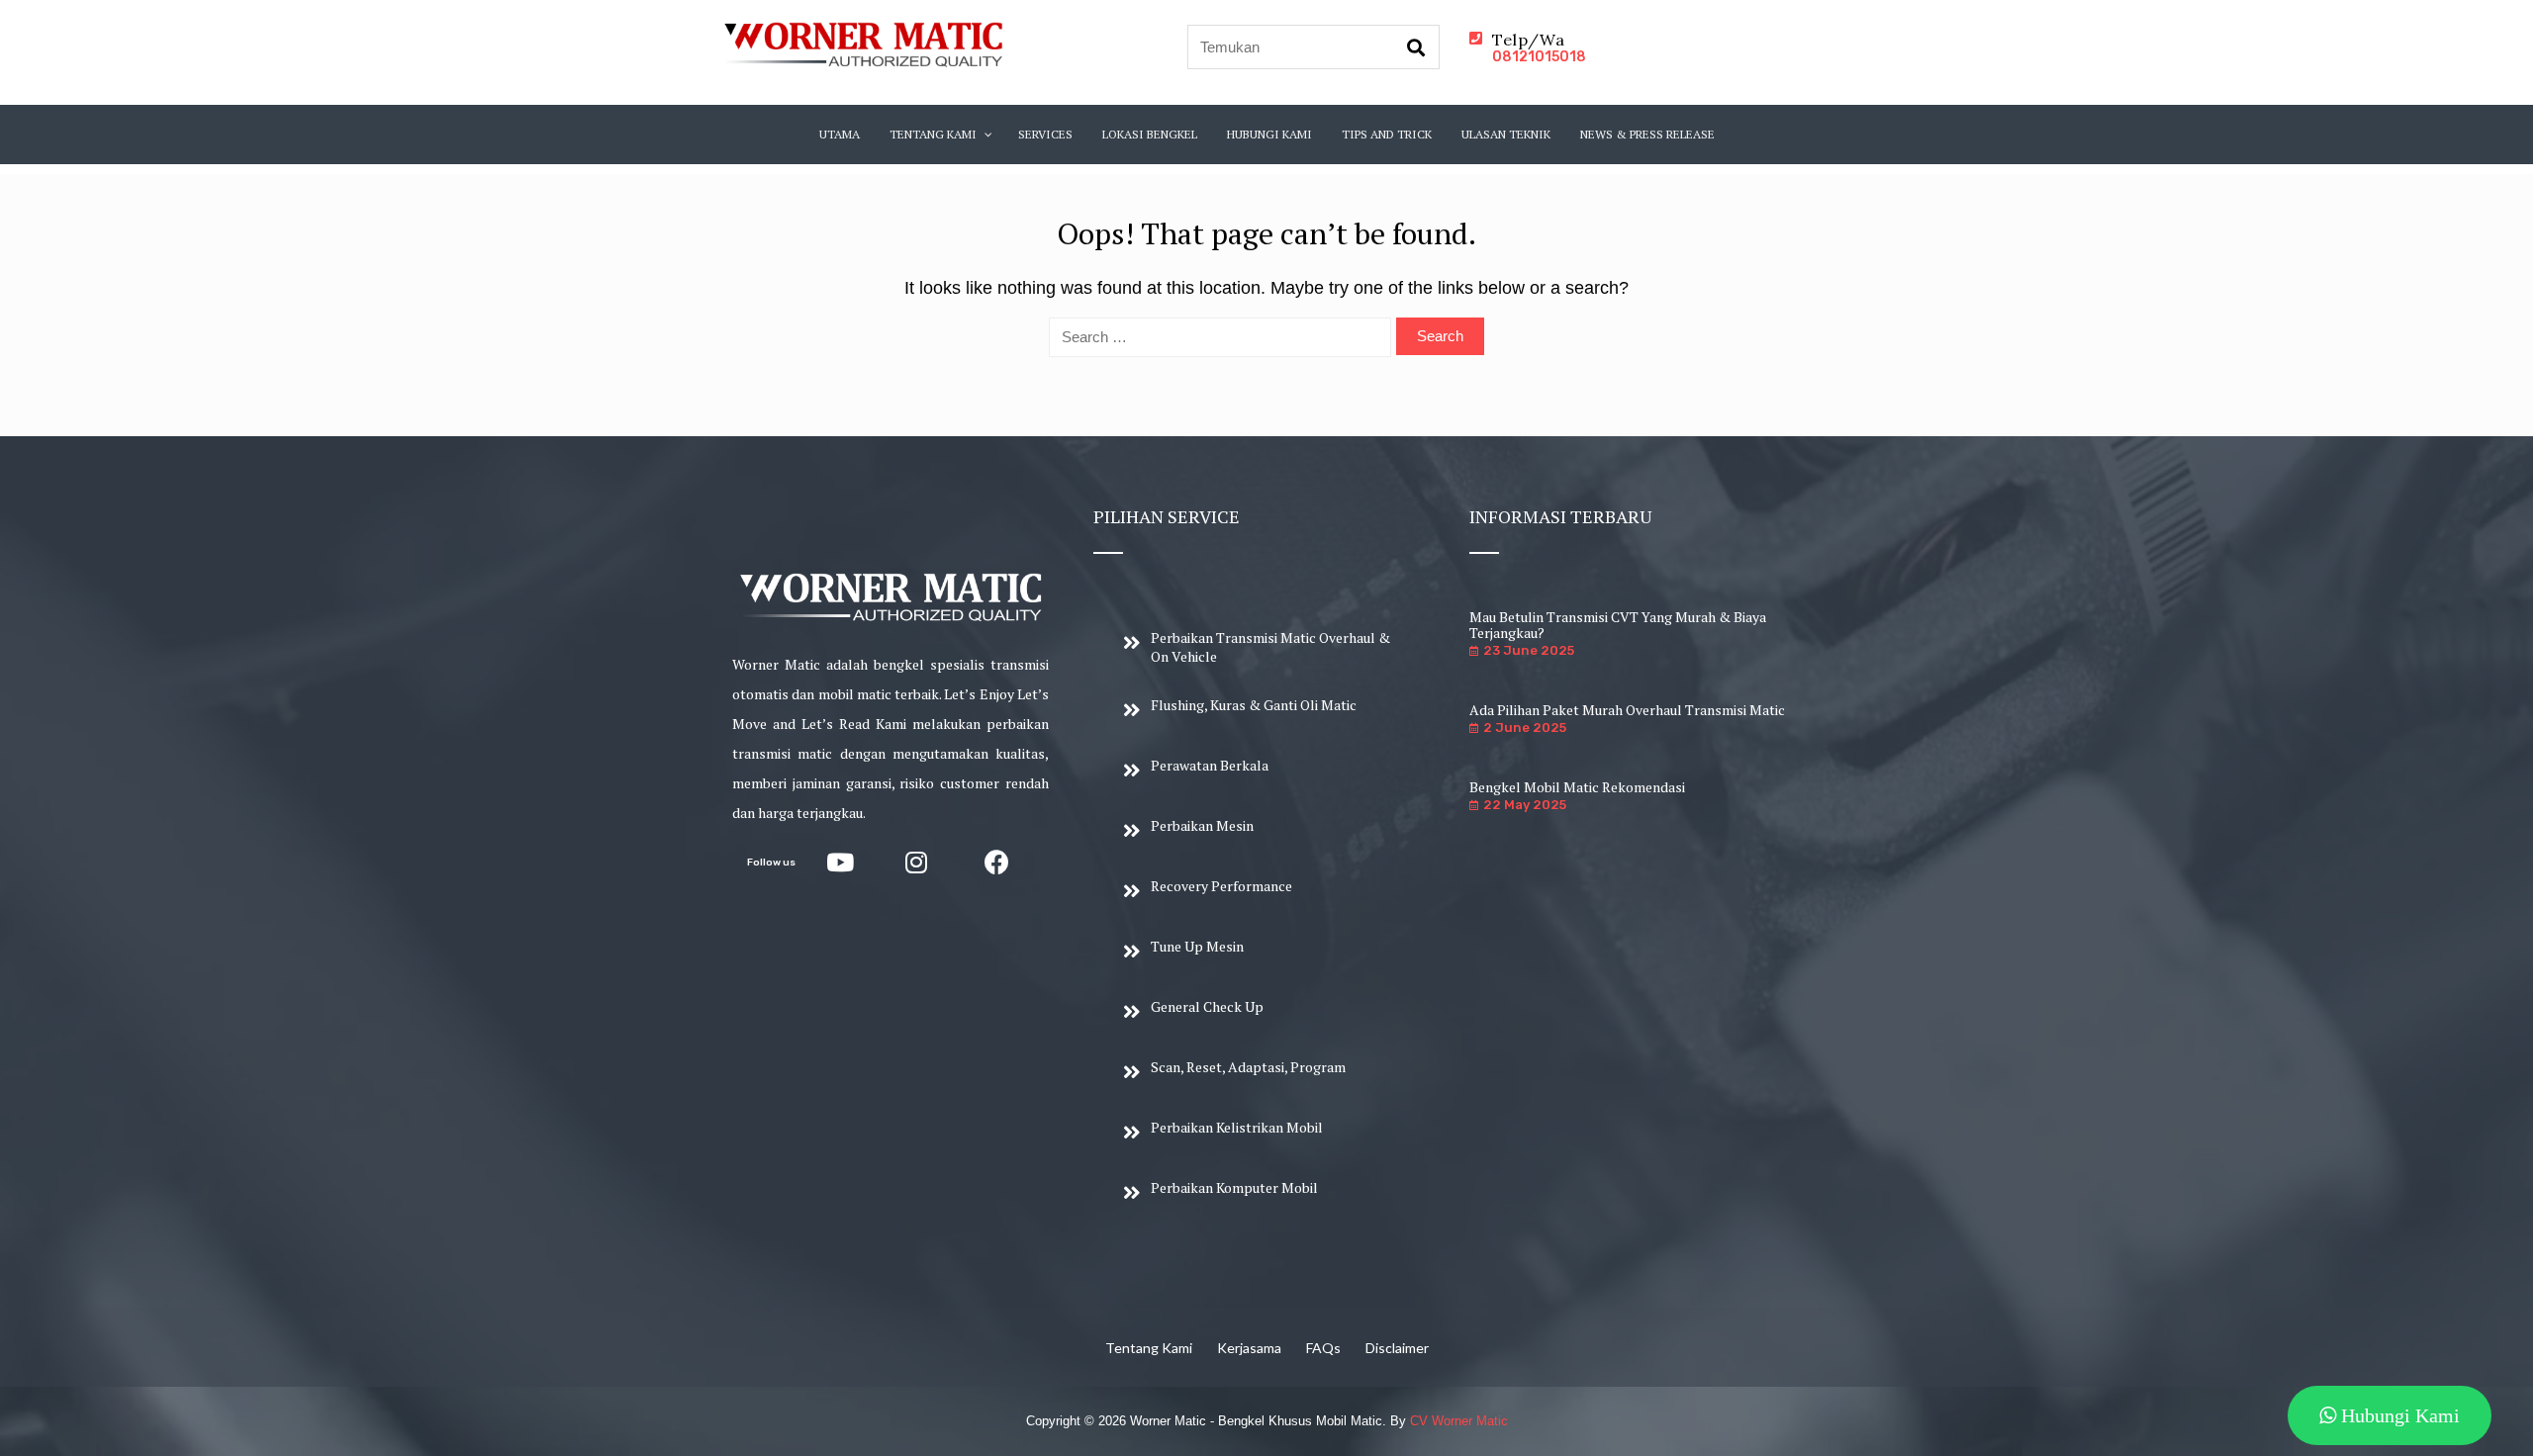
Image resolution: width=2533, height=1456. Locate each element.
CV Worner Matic (1459, 1421)
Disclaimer (1397, 1348)
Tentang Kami (1149, 1348)
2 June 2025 (1525, 728)
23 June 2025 (1529, 650)
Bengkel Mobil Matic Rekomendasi (1577, 787)
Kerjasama (1249, 1348)
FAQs (1323, 1348)
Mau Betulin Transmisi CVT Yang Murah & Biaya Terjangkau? (1618, 625)
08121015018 (1539, 57)
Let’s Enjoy (979, 694)
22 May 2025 (1525, 805)
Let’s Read (836, 724)
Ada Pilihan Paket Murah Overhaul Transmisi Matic (1627, 710)
